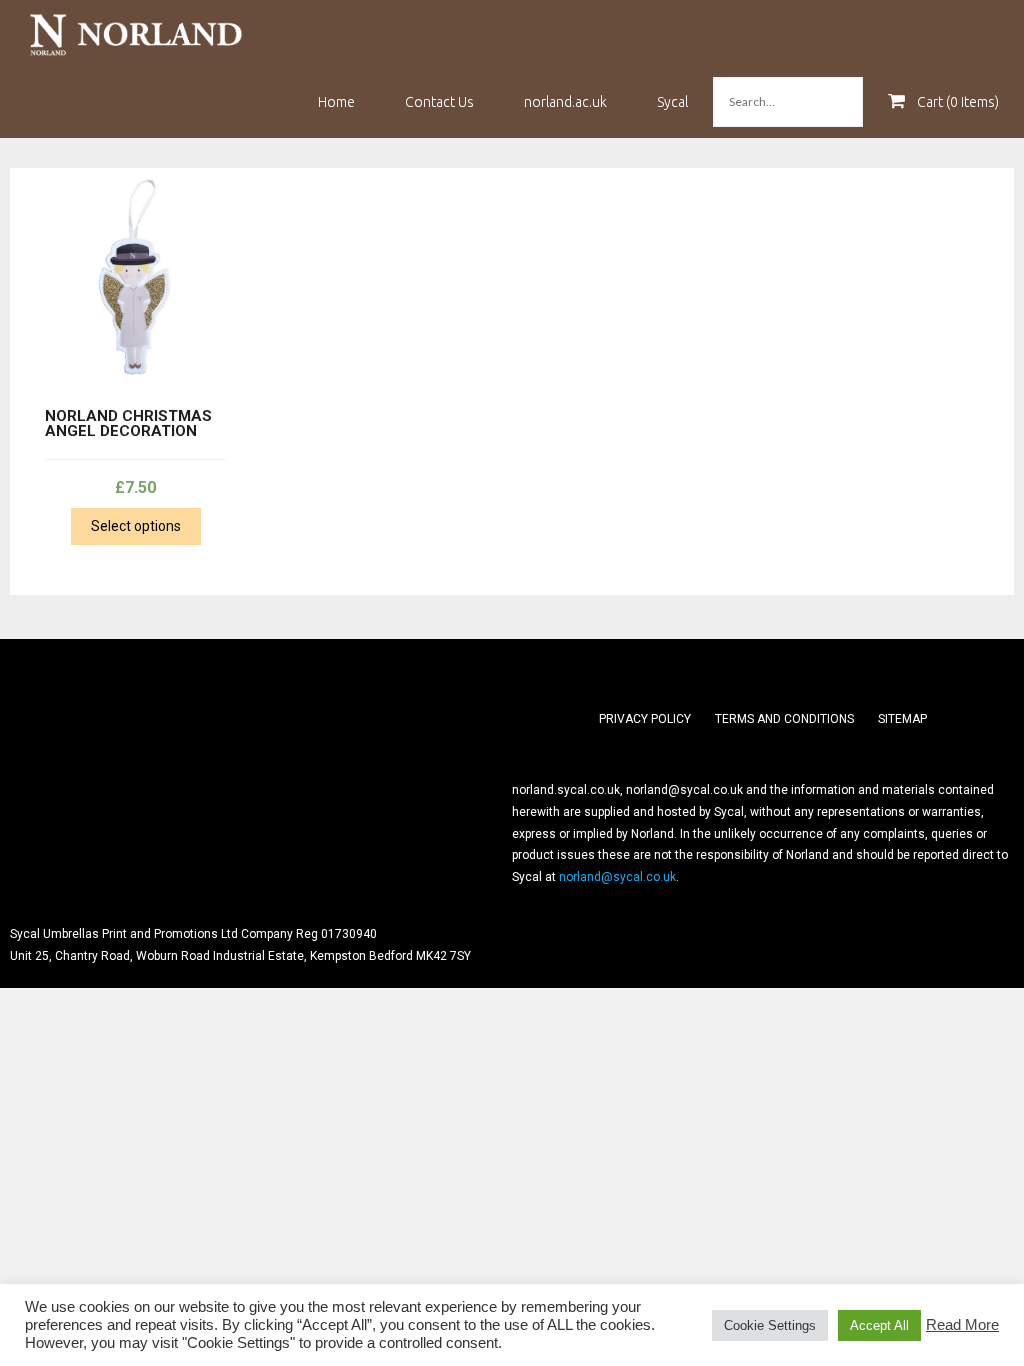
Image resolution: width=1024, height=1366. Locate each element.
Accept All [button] (879, 1325)
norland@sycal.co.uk (617, 877)
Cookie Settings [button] (770, 1325)
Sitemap (902, 719)
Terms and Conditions (784, 719)
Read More (962, 1325)
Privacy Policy (645, 719)
